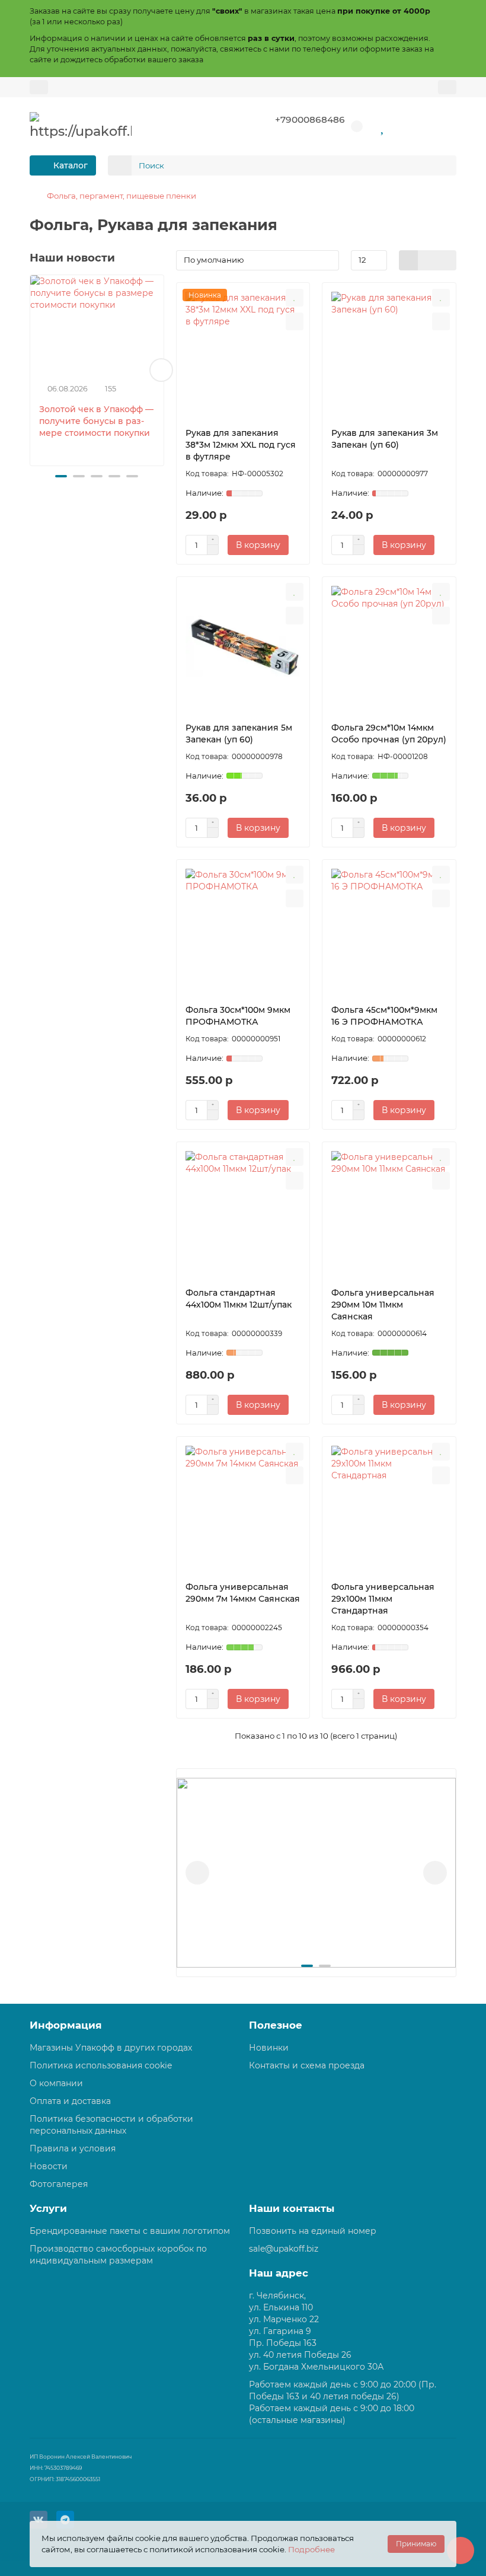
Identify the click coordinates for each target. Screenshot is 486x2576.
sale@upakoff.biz (284, 2249)
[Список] (428, 260)
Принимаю (416, 2544)
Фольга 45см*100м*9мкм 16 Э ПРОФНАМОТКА (384, 1016)
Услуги (48, 2208)
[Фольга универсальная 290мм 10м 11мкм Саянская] (389, 1212)
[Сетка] (409, 260)
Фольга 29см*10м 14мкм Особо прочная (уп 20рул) (389, 734)
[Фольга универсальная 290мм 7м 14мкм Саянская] (243, 1506)
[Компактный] (447, 260)
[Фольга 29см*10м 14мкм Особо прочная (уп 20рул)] (389, 646)
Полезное (276, 2025)
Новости (49, 2166)
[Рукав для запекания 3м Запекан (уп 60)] (389, 352)
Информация (66, 2025)
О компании (56, 2083)
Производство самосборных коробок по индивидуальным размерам (118, 2255)
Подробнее (311, 2549)
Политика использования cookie (101, 2065)
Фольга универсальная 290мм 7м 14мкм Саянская (243, 1593)
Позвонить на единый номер (313, 2231)
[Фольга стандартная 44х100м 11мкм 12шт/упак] (243, 1212)
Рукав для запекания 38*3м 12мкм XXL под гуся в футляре (241, 445)
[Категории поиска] (120, 165)
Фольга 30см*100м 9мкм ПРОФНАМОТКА (238, 1016)
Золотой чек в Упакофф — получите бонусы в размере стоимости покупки (96, 421)
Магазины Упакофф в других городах (111, 2048)
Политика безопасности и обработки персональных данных (111, 2125)
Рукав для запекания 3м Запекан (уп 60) (385, 439)
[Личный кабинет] (447, 87)
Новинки (269, 2048)
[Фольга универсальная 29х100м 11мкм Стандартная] (389, 1506)
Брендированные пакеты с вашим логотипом (130, 2231)
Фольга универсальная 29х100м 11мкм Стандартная (383, 1599)
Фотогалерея (59, 2184)
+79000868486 (310, 119)
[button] (33, 370)
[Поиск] (444, 165)
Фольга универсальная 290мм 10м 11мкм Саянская (383, 1305)
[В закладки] (295, 298)
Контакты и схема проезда (307, 2065)
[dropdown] (39, 87)
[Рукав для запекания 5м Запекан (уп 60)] (243, 646)
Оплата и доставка (70, 2101)
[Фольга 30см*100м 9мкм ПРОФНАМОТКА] (243, 929)
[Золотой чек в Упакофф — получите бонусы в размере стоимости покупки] (97, 325)
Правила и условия (73, 2148)
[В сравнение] (295, 321)
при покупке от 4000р (384, 11)
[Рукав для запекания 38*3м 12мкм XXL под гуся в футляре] (243, 352)
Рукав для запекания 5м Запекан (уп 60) (239, 734)
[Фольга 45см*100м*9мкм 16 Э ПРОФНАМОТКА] (389, 929)
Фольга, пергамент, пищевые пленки (121, 196)
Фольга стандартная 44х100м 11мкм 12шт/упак (239, 1299)
